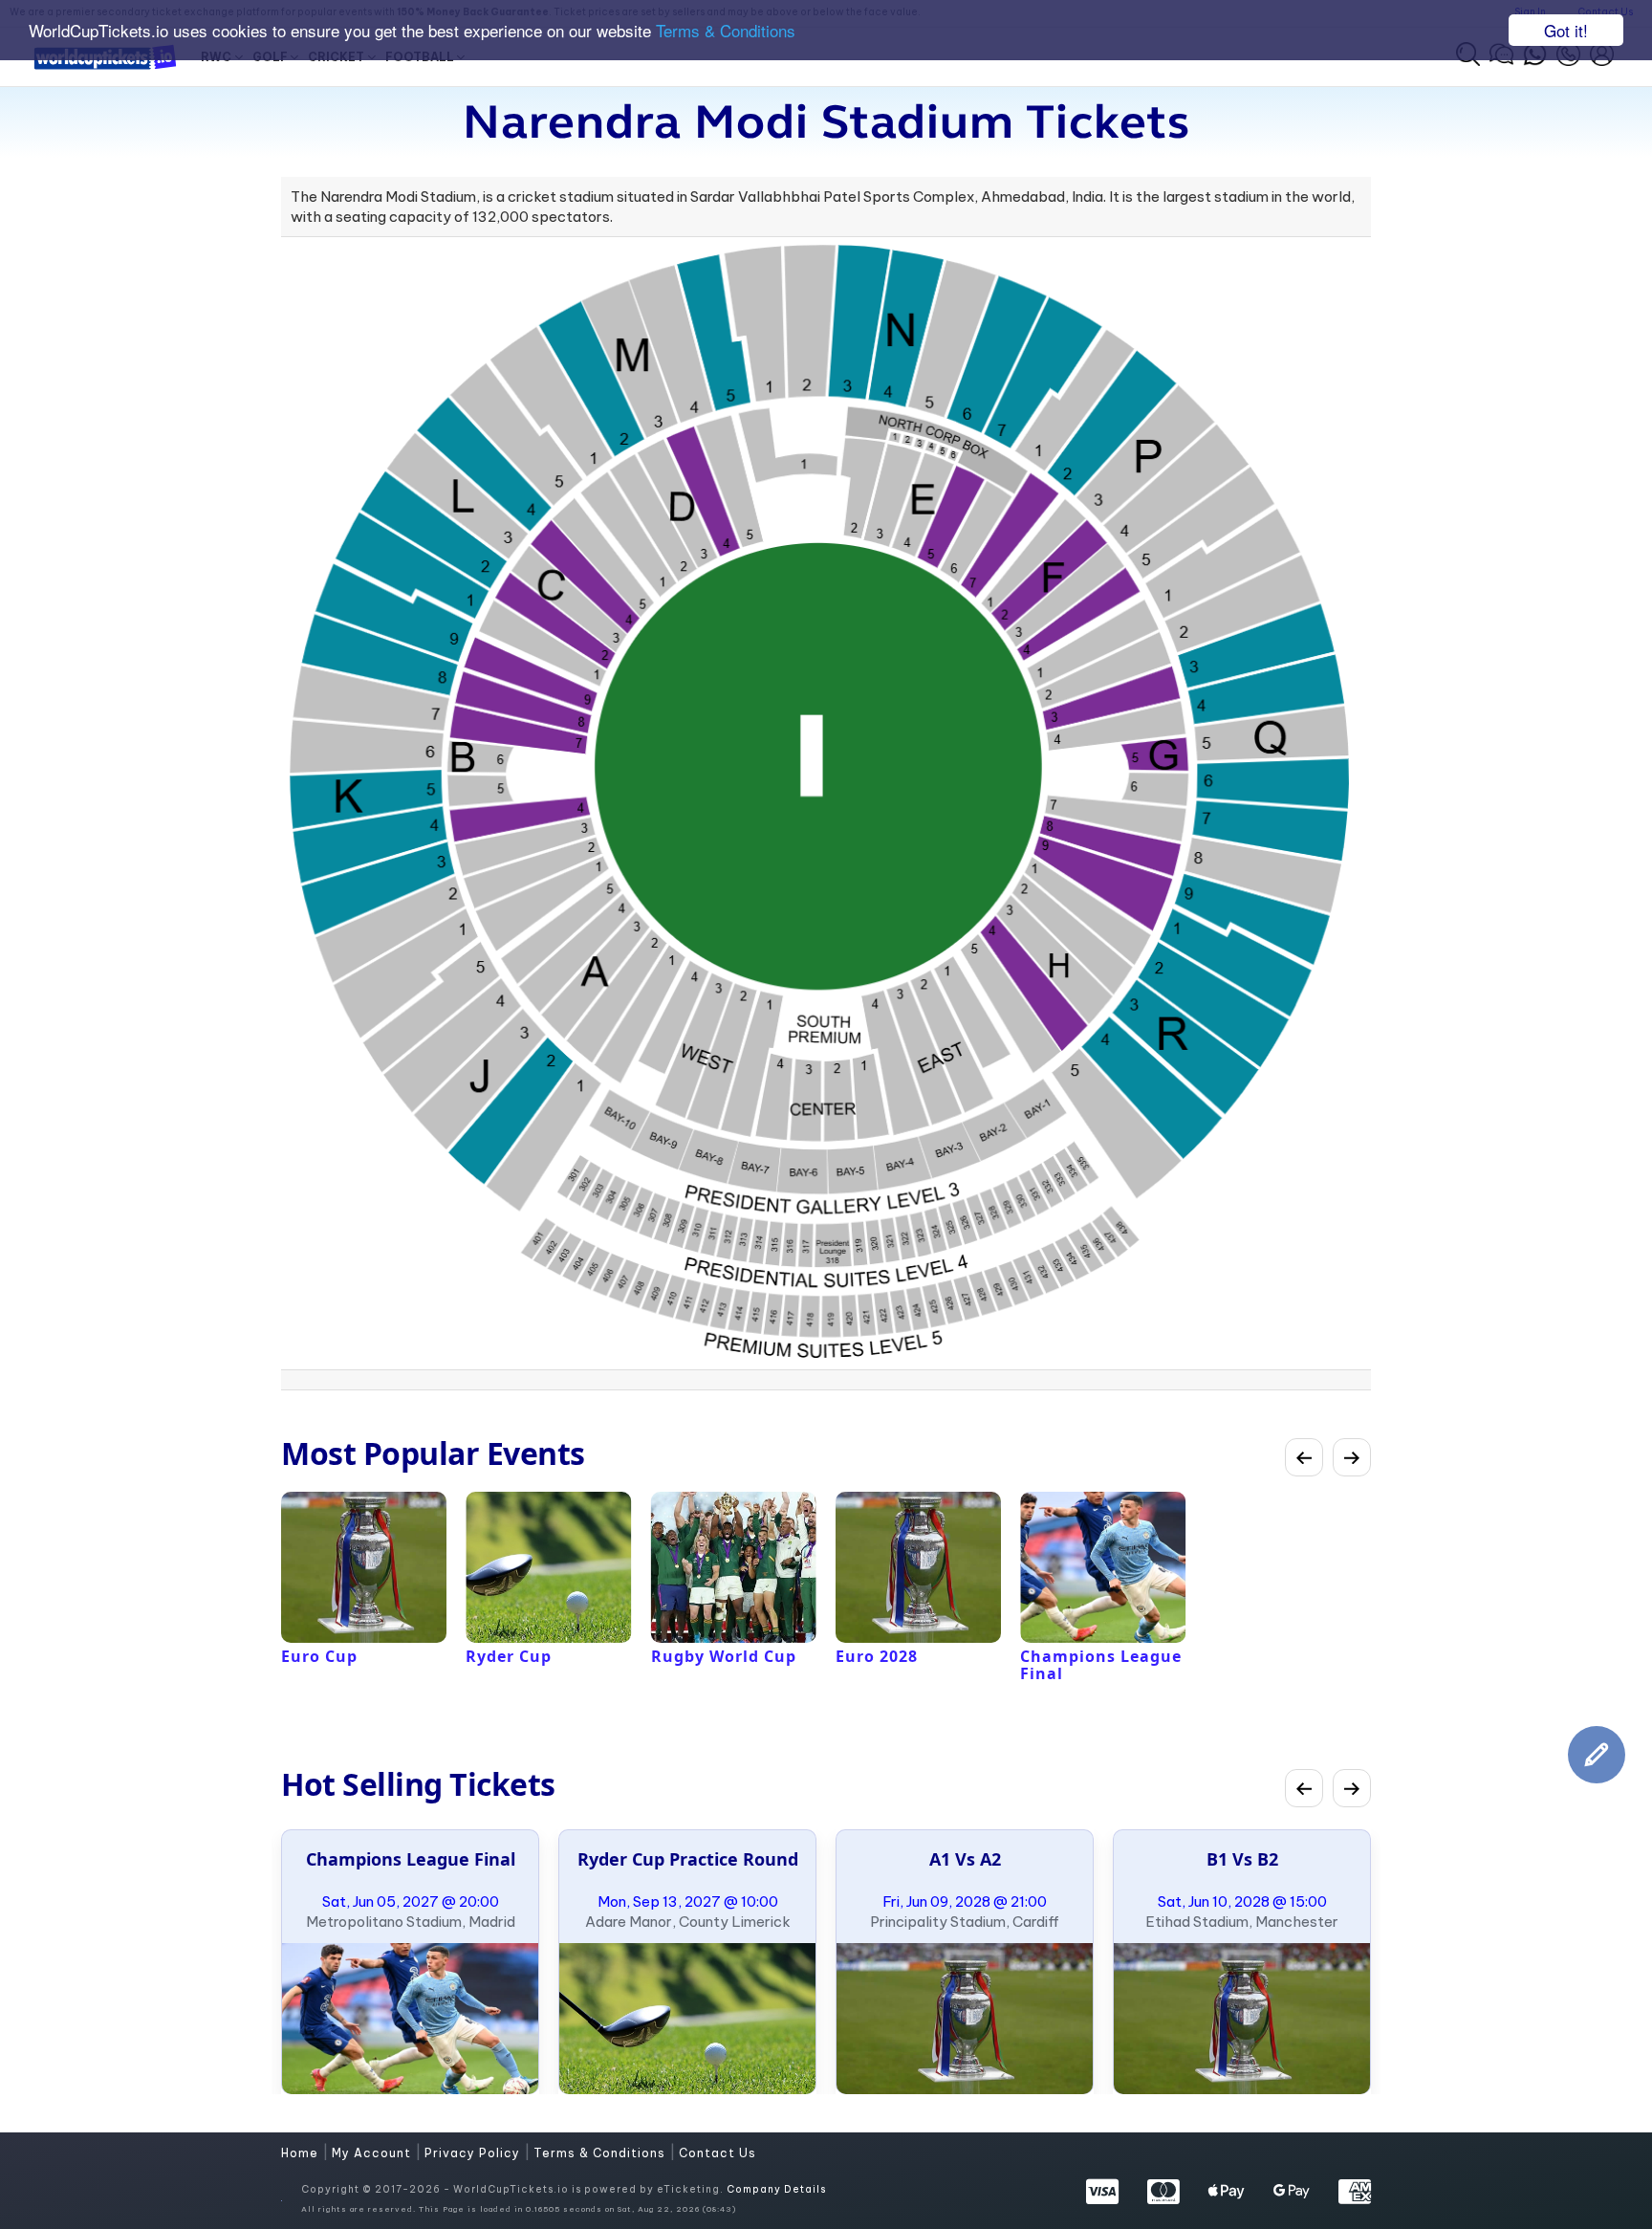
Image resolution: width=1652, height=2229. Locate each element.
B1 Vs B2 (1242, 1859)
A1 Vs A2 (965, 1859)
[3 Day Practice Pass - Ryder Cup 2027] (687, 2019)
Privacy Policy (474, 2153)
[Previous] (1304, 1457)
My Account (373, 2153)
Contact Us (717, 2153)
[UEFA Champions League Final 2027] (410, 2019)
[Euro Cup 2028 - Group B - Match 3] (1242, 2019)
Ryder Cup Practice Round (688, 1859)
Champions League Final (411, 1859)
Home (302, 2153)
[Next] (1352, 1457)
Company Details (776, 2189)
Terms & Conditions (726, 31)
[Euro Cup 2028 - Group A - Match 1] (965, 2019)
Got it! (1566, 30)
